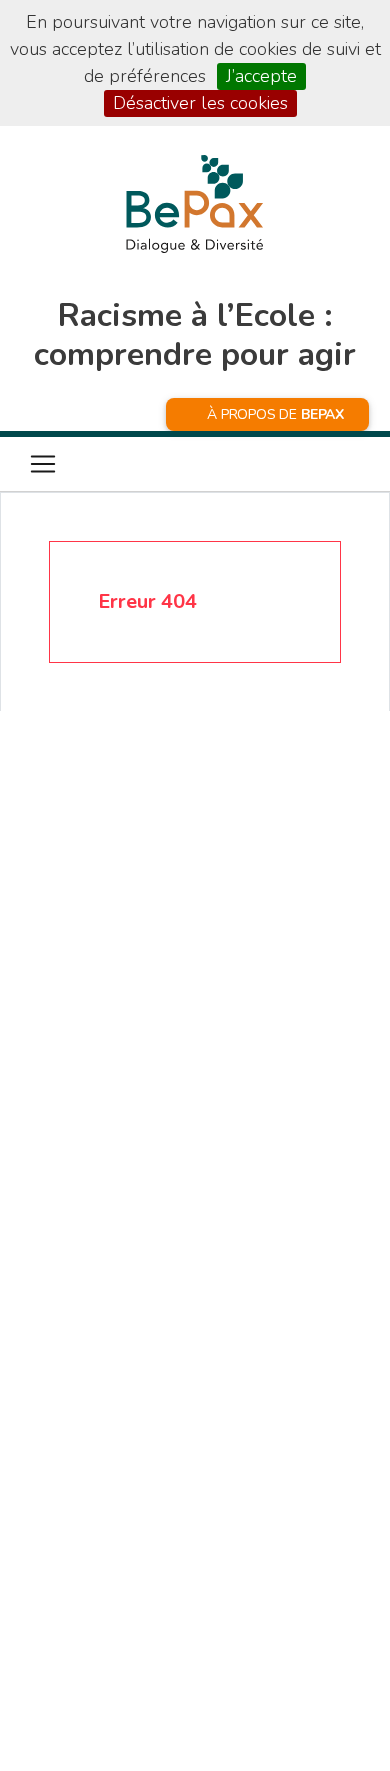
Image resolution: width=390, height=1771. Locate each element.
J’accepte (261, 76)
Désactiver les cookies (200, 103)
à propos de (275, 414)
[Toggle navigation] (43, 464)
